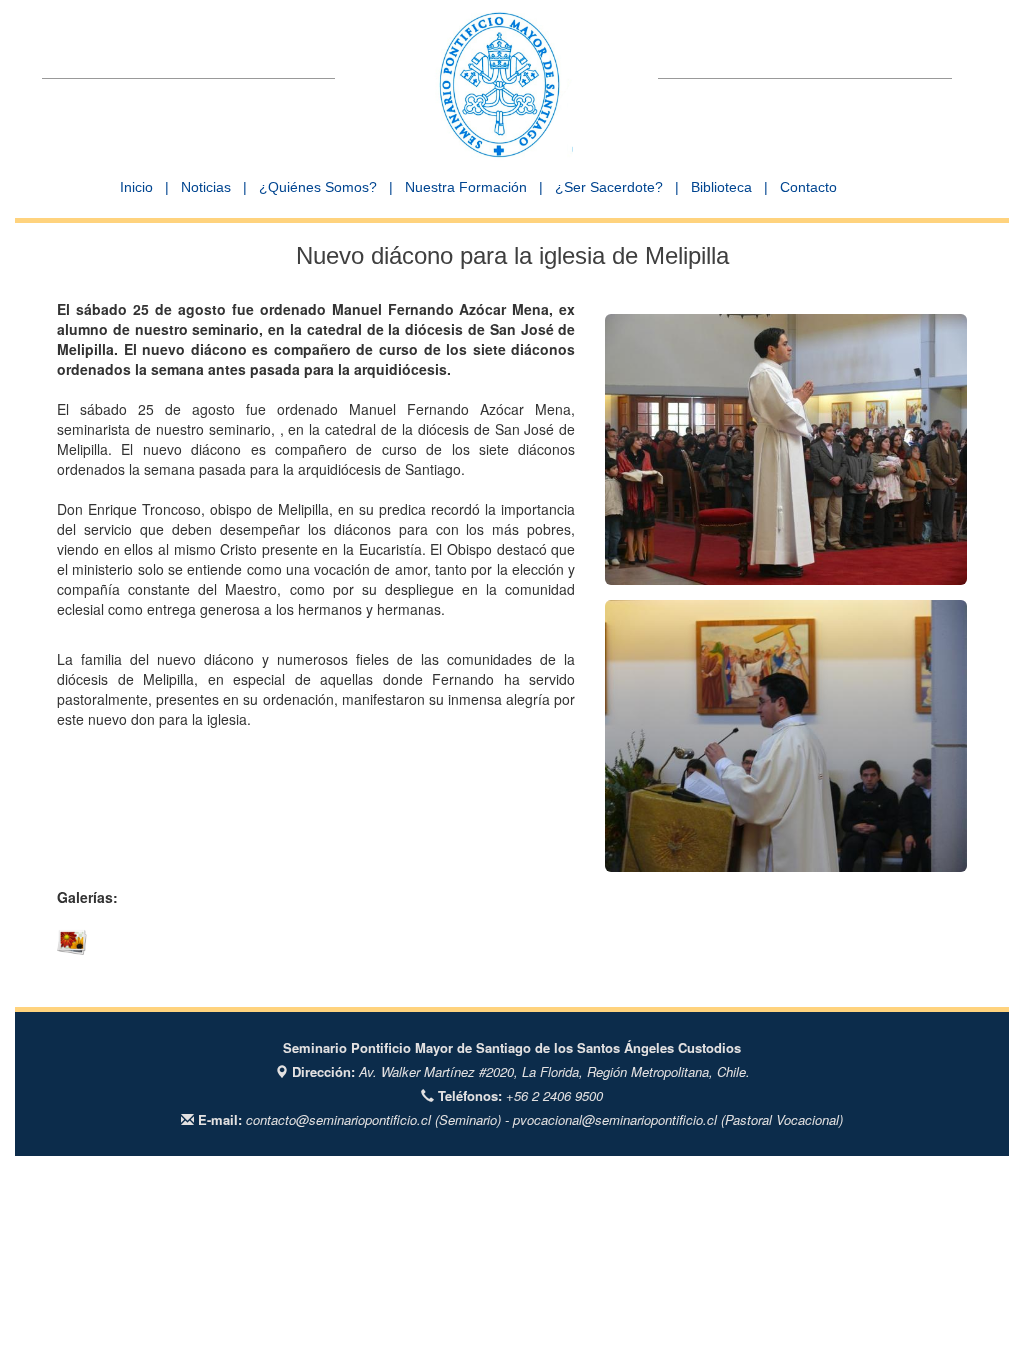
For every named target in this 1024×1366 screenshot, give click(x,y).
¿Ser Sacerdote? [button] (609, 187)
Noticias (206, 187)
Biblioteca (721, 187)
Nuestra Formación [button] (466, 187)
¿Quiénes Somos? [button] (318, 187)
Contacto (808, 187)
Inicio (136, 187)
